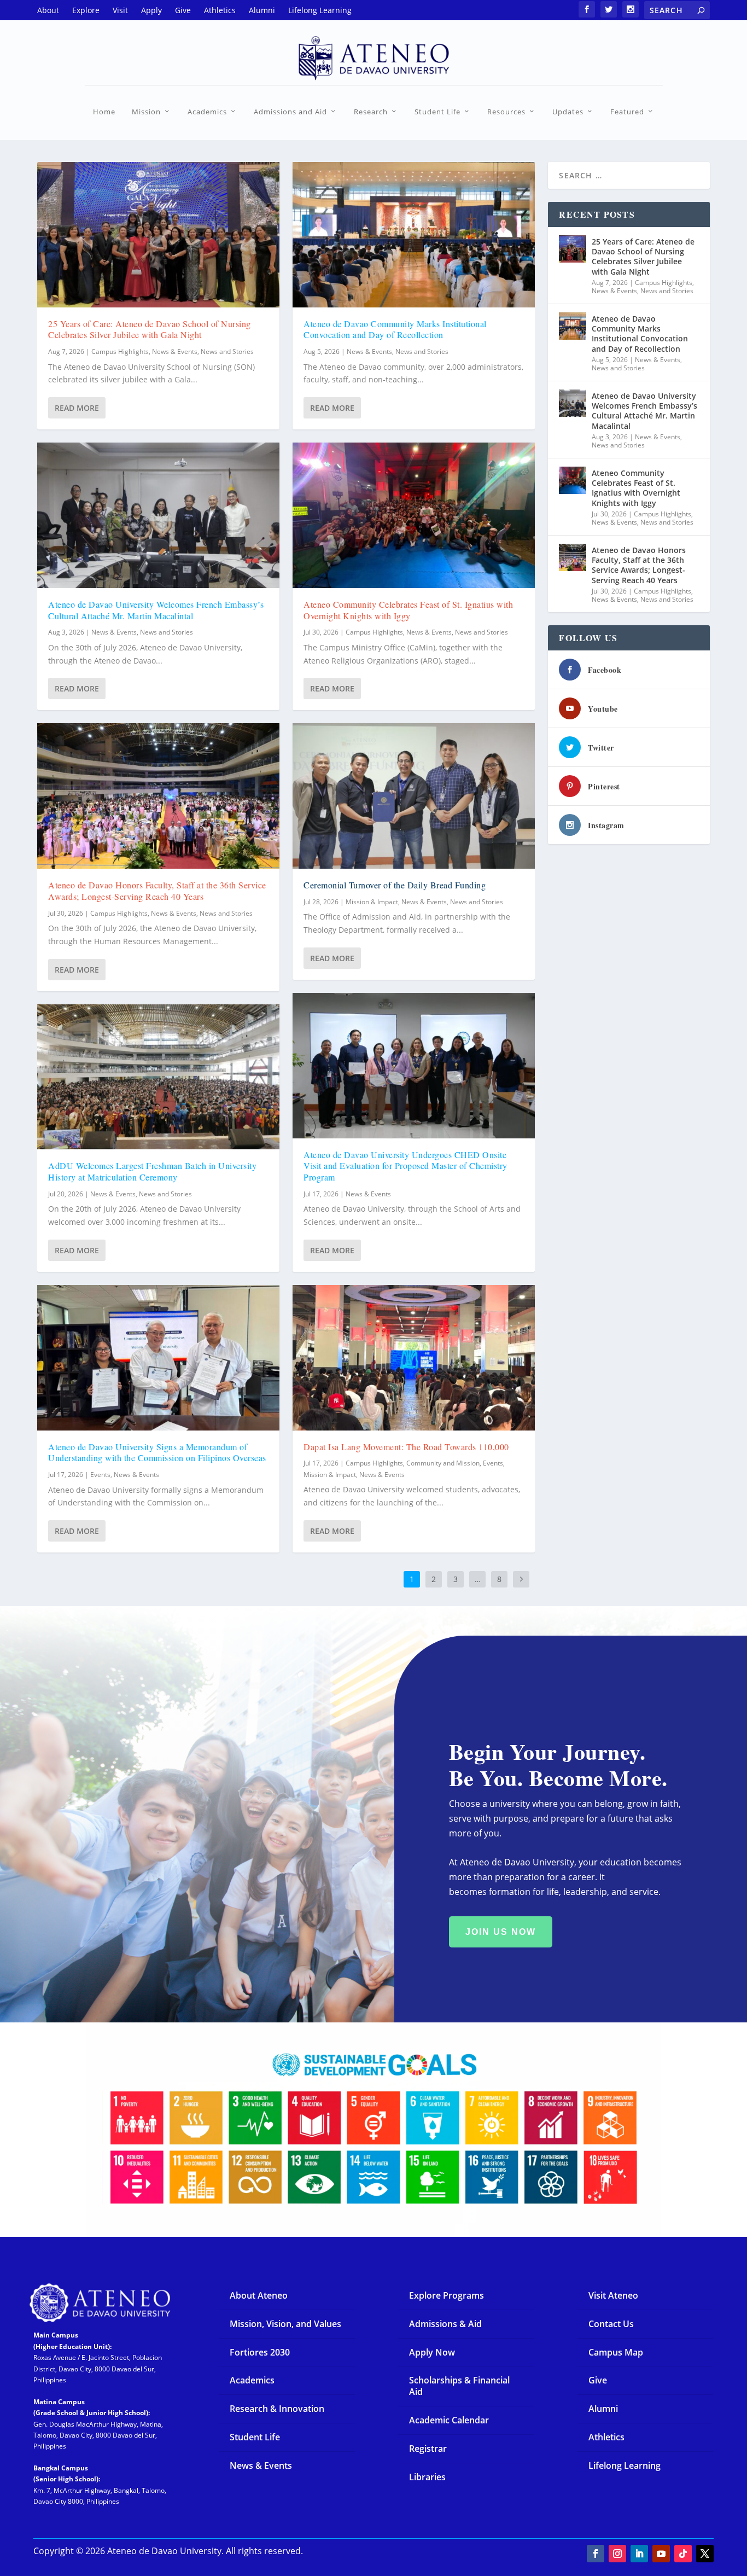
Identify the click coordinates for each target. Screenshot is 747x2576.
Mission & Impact (372, 902)
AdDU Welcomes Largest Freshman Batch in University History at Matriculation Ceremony (152, 1171)
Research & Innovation (277, 2409)
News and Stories (227, 351)
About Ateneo (259, 2295)
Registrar (428, 2449)
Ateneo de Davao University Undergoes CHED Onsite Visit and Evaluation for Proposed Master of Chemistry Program (405, 1166)
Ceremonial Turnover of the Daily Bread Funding (395, 885)
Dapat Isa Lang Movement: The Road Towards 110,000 (406, 1447)
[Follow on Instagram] (617, 2554)
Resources (506, 112)
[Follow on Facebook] (596, 2554)
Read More (77, 408)
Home (104, 112)
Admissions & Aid (445, 2324)
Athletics (606, 2437)
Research (371, 112)
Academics (207, 112)
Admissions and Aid (290, 112)
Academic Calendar (449, 2420)
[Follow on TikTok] (683, 2554)
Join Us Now (501, 1932)
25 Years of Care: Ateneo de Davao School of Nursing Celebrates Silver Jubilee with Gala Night (150, 329)
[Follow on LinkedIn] (639, 2554)
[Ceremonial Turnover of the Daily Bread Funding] (414, 796)
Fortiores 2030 (260, 2352)
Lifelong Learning (625, 2465)
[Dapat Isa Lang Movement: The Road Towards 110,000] (414, 1358)
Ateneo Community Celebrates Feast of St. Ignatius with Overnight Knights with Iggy (408, 610)
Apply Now (432, 2352)
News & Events (175, 351)
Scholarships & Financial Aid (459, 2386)
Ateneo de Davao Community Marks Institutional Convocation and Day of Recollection (395, 329)
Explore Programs (447, 2295)
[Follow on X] (705, 2554)
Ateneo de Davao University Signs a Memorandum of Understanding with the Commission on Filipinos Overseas (157, 1452)
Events (100, 1475)
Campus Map (616, 2352)
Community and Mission (443, 1463)
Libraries (427, 2477)
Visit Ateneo (613, 2295)
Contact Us (611, 2324)
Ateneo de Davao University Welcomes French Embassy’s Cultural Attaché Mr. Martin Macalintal (156, 610)
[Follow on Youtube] (661, 2554)
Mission (146, 112)
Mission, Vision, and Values (285, 2324)
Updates (568, 112)
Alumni (603, 2409)
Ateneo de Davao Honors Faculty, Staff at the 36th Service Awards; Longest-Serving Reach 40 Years (157, 891)
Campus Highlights (120, 351)
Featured (627, 112)
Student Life (437, 112)
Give (598, 2380)
